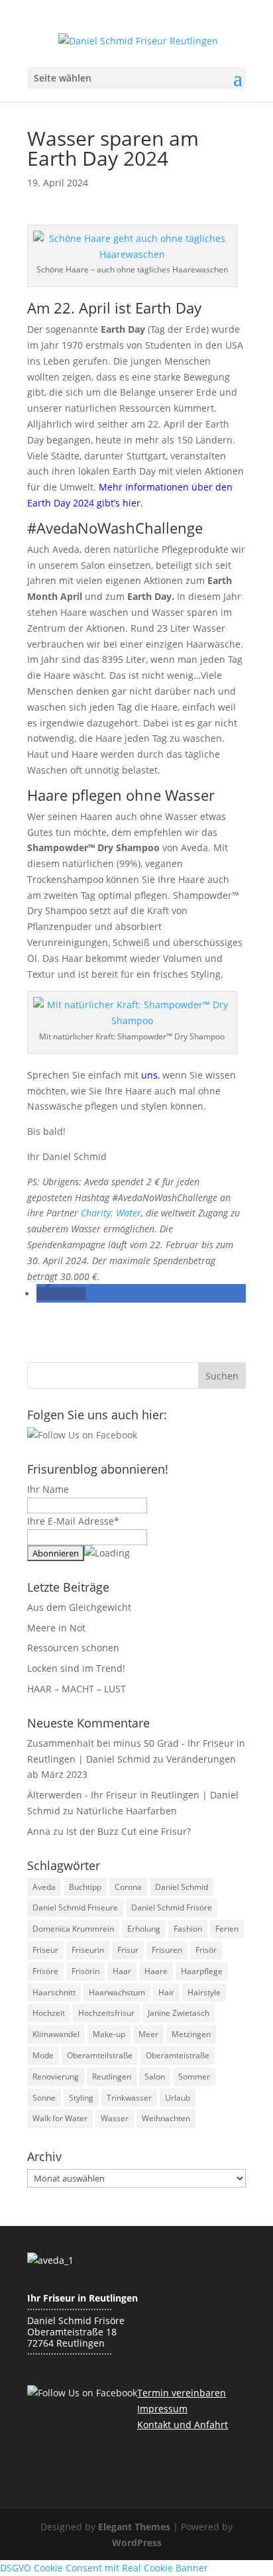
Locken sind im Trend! (76, 1668)
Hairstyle (204, 1992)
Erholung (144, 1929)
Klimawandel (56, 2034)
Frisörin (85, 1971)
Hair (166, 1992)
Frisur (128, 1950)
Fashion (188, 1929)
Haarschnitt (54, 1992)
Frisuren (167, 1950)
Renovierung (56, 2077)
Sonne (44, 2098)
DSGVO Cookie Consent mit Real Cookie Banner (104, 2568)
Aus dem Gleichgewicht (79, 1607)
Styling (81, 2098)
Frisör (206, 1950)
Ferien (227, 1929)
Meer (148, 2034)
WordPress (137, 2543)
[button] (61, 1294)
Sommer (194, 2077)
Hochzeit (49, 2013)
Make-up (109, 2034)
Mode (43, 2055)
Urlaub (178, 2098)
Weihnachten (166, 2118)
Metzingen (191, 2034)
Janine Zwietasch (179, 2013)
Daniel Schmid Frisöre (172, 1907)
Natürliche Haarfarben (127, 1811)
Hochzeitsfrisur (106, 2013)
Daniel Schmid (182, 1887)
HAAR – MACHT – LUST (77, 1689)
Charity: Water (111, 1213)
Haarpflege (202, 1971)
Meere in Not (56, 1628)
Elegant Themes (134, 2527)
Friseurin (88, 1950)
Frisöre (45, 1971)
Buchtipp (85, 1887)
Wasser (115, 2118)
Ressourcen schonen (73, 1648)
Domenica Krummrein (73, 1929)
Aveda (44, 1887)
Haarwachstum (117, 1992)
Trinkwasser (129, 2098)
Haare (156, 1971)
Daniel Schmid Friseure (75, 1907)
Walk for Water (60, 2118)
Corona (128, 1887)
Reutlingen (112, 2077)
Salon (155, 2077)
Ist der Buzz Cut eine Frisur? (129, 1831)
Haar (122, 1971)
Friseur (45, 1950)
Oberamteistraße (178, 2055)
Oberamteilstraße (100, 2055)
